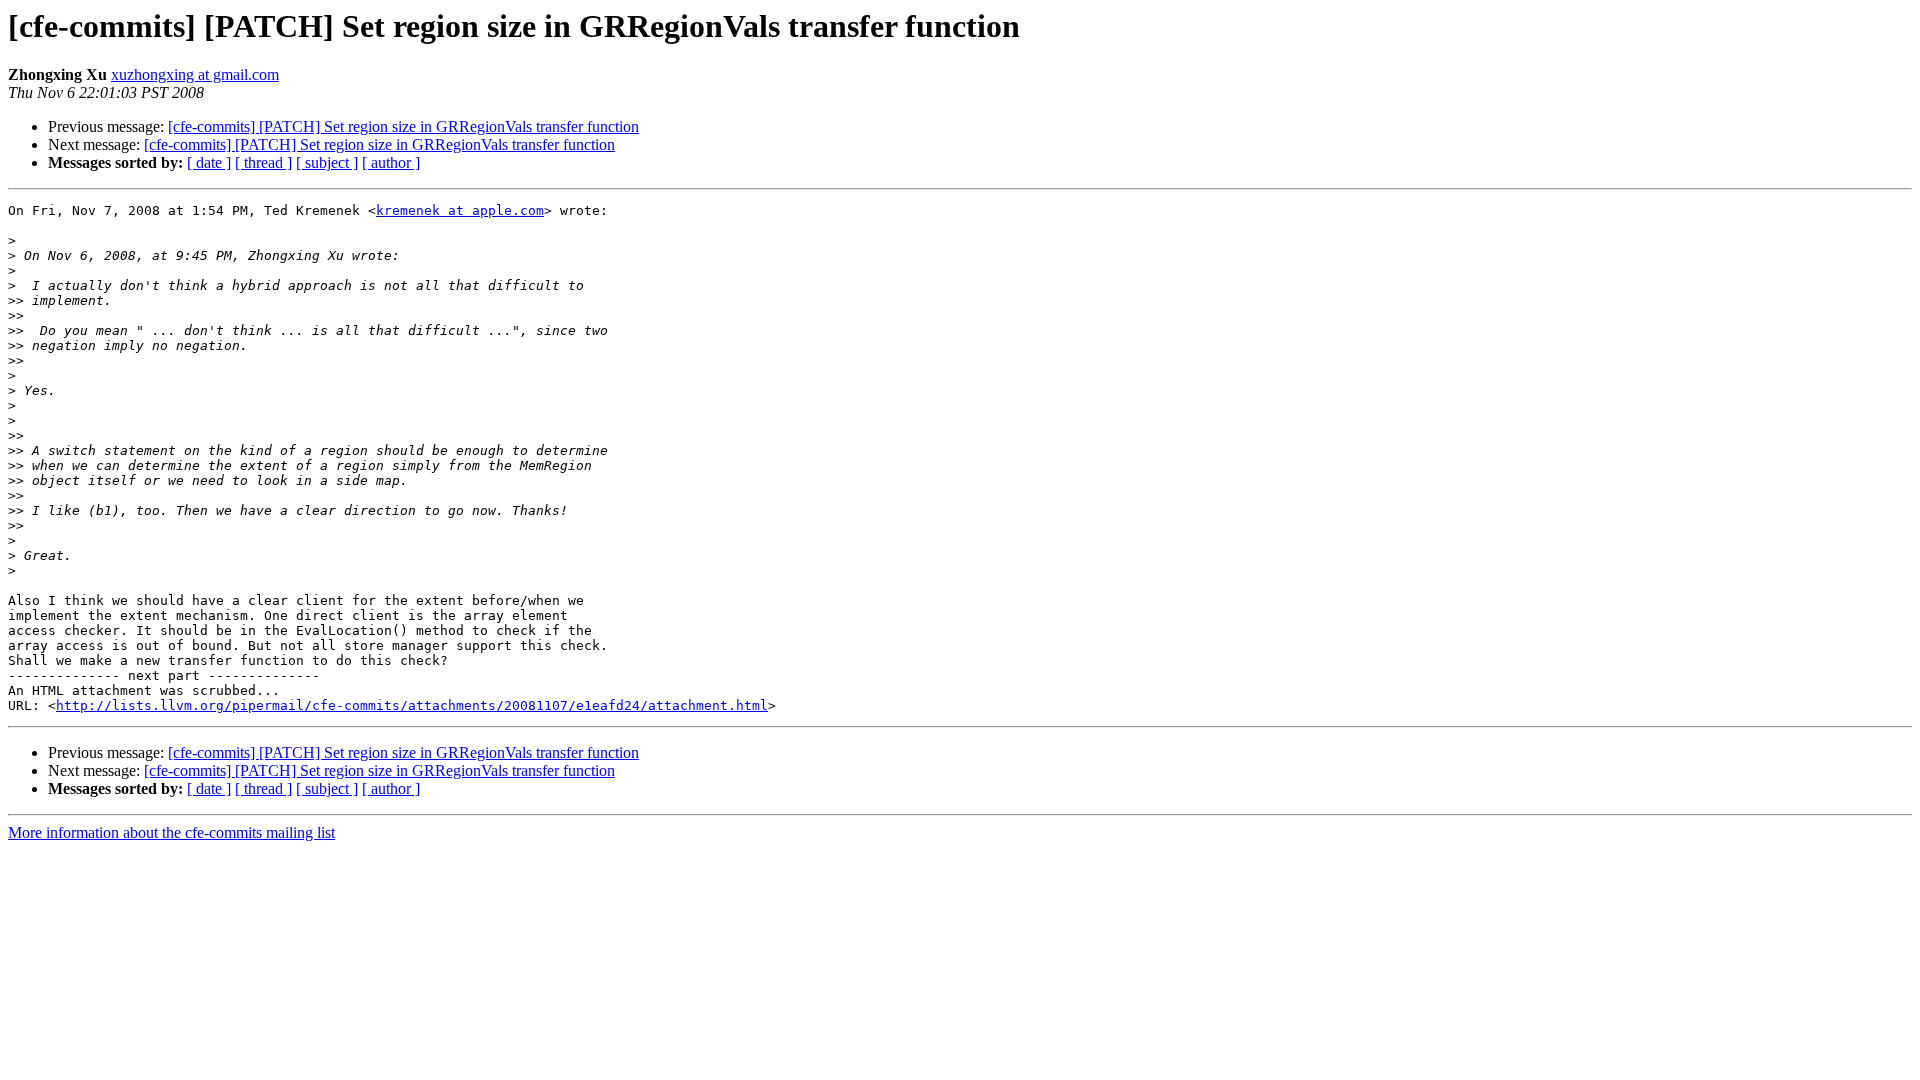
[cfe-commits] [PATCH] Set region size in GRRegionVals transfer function (403, 126)
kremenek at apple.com (460, 210)
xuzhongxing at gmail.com (195, 74)
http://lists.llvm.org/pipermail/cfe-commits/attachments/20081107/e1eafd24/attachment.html (412, 705)
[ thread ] (263, 162)
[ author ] (391, 162)
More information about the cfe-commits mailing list (171, 832)
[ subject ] (327, 162)
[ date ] (209, 162)
